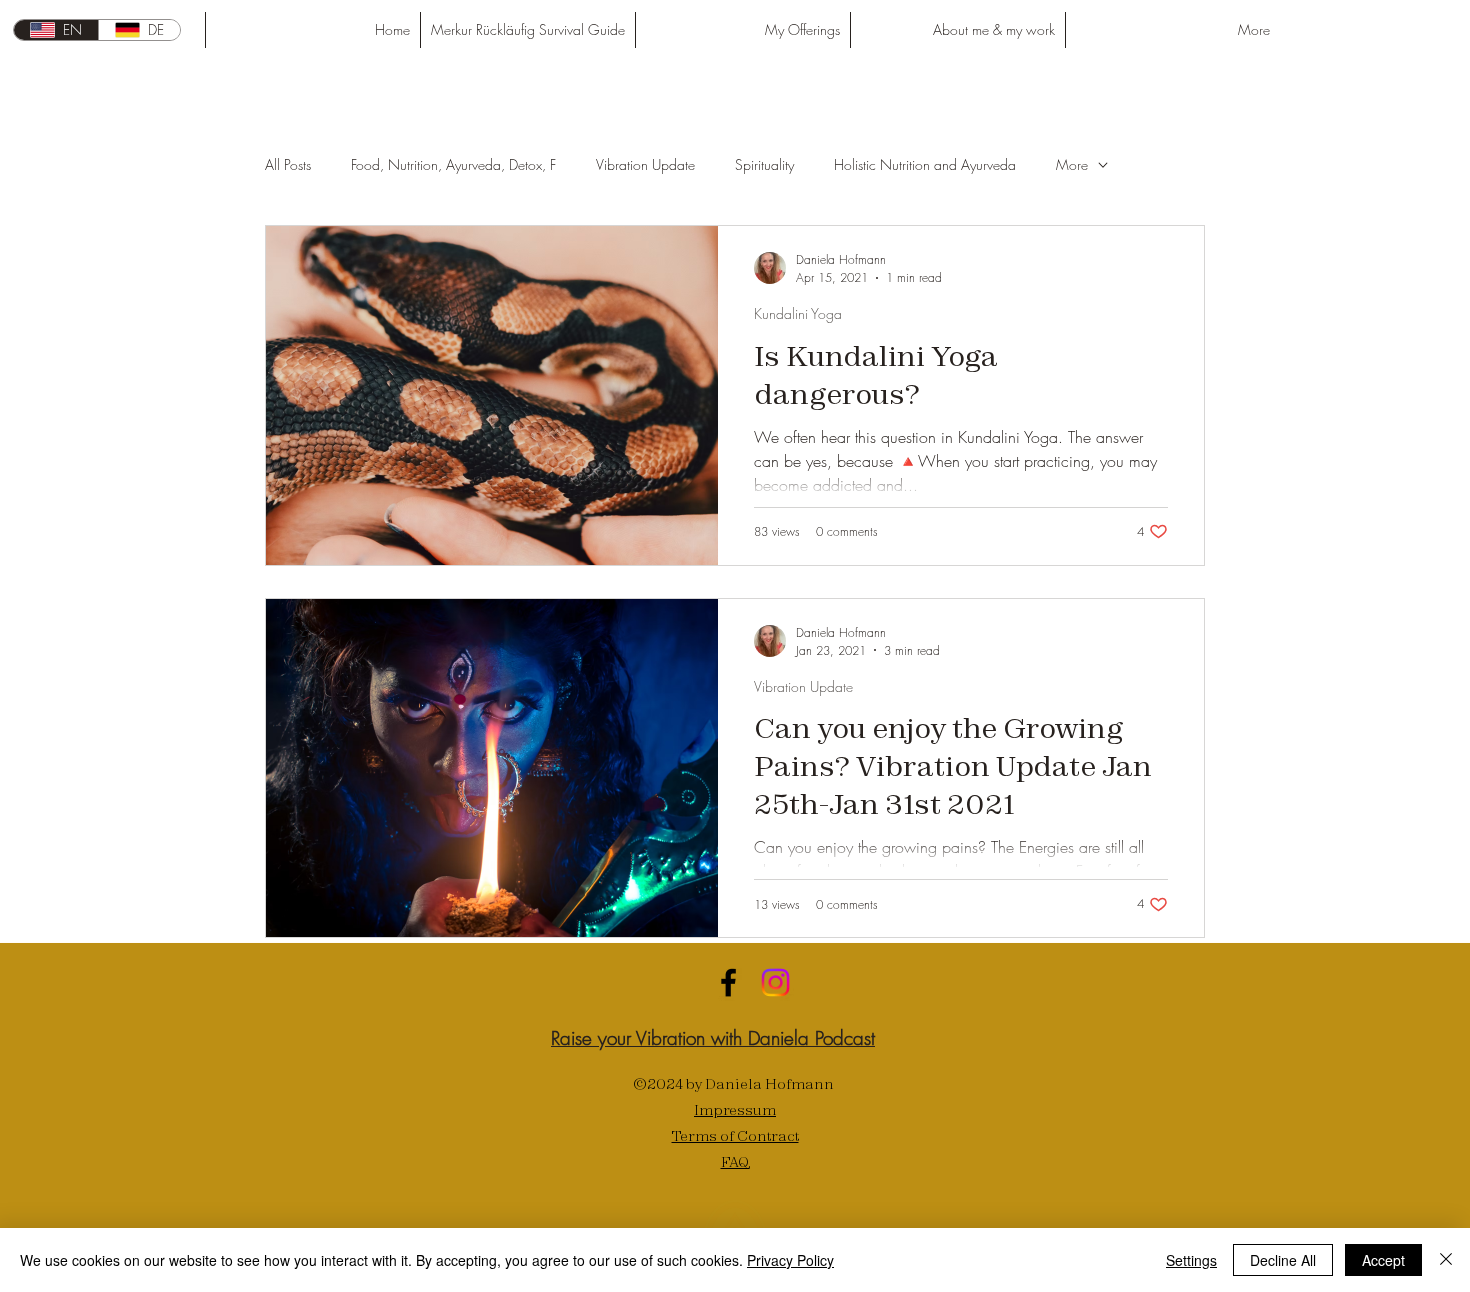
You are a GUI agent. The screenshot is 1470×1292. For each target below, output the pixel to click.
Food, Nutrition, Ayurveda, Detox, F (453, 164)
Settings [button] (1191, 1260)
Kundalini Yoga (798, 313)
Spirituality (764, 164)
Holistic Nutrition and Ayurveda (925, 164)
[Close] (1446, 1260)
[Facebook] (728, 982)
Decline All (1283, 1260)
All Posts (288, 164)
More (1072, 164)
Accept (1383, 1260)
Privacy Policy (790, 1260)
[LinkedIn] (775, 982)
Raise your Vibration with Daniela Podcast (713, 1038)
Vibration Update (645, 164)
